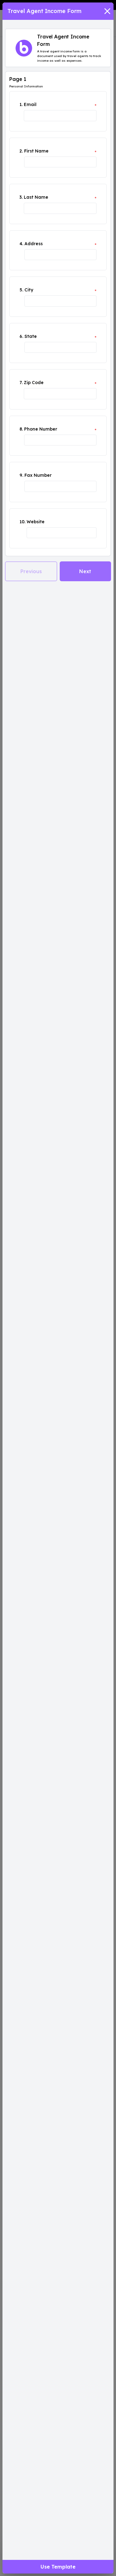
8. (21, 429)
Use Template (58, 2567)
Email (30, 104)
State (31, 336)
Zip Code (34, 383)
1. (21, 104)
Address (34, 244)
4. (21, 244)
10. (22, 522)
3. (21, 197)
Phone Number (41, 429)
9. (21, 475)
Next (85, 571)
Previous (31, 571)
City (29, 290)
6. (21, 336)
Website (36, 522)
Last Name (36, 197)
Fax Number (38, 475)
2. (21, 151)
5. (21, 290)
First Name (36, 151)
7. (21, 383)
